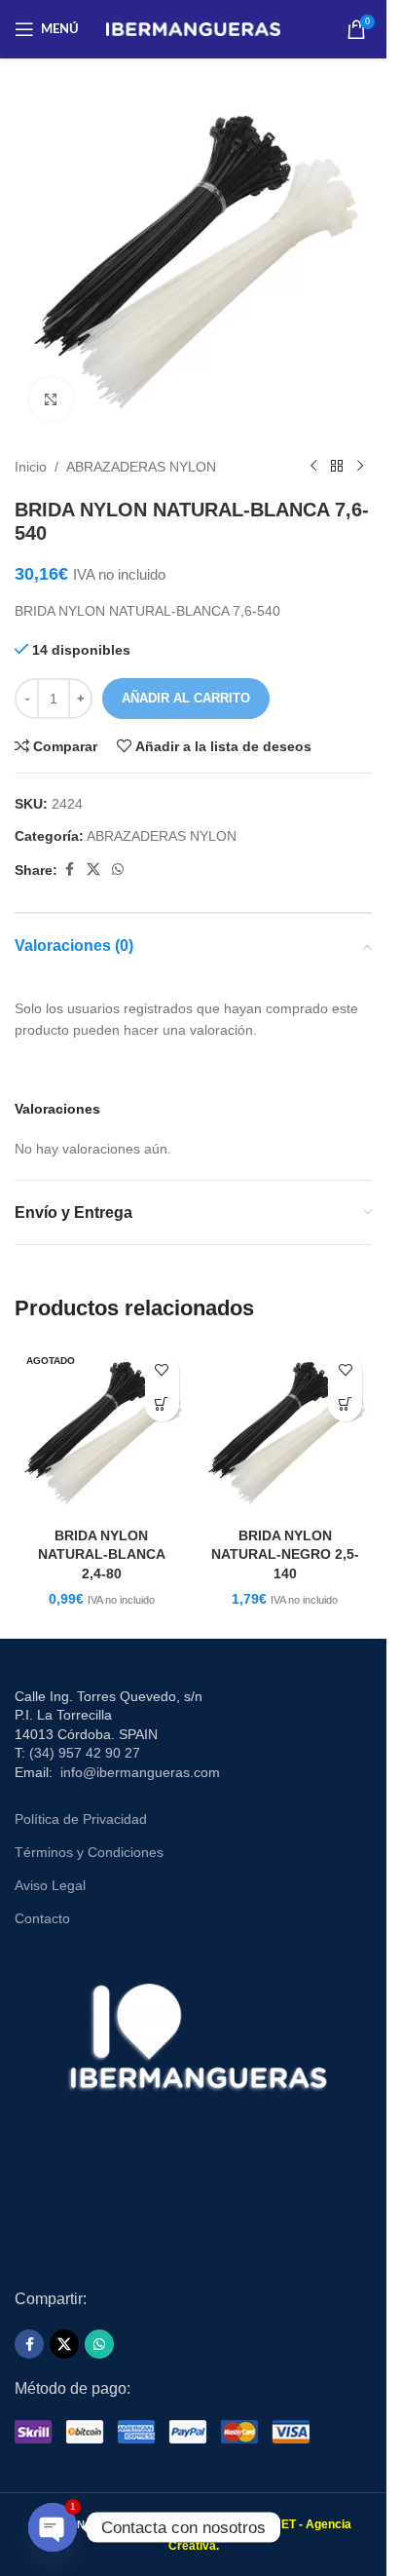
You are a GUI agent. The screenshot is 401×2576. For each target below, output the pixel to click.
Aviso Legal (50, 1885)
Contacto (42, 1918)
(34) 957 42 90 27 (85, 1753)
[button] (345, 1404)
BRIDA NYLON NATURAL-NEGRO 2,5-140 (285, 1554)
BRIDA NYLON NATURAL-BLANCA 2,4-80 (102, 1554)
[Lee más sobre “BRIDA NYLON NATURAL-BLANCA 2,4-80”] (162, 1404)
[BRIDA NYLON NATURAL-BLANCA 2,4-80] (102, 1431)
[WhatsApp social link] (118, 870)
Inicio (31, 467)
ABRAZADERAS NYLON (141, 467)
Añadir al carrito (186, 698)
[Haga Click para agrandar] (51, 399)
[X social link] (93, 870)
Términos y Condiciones (89, 1852)
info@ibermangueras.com (140, 1772)
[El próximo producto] (360, 467)
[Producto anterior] (313, 467)
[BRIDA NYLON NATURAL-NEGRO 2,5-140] (286, 1431)
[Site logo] (193, 28)
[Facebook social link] (69, 870)
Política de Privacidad (81, 1819)
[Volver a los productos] (337, 467)
